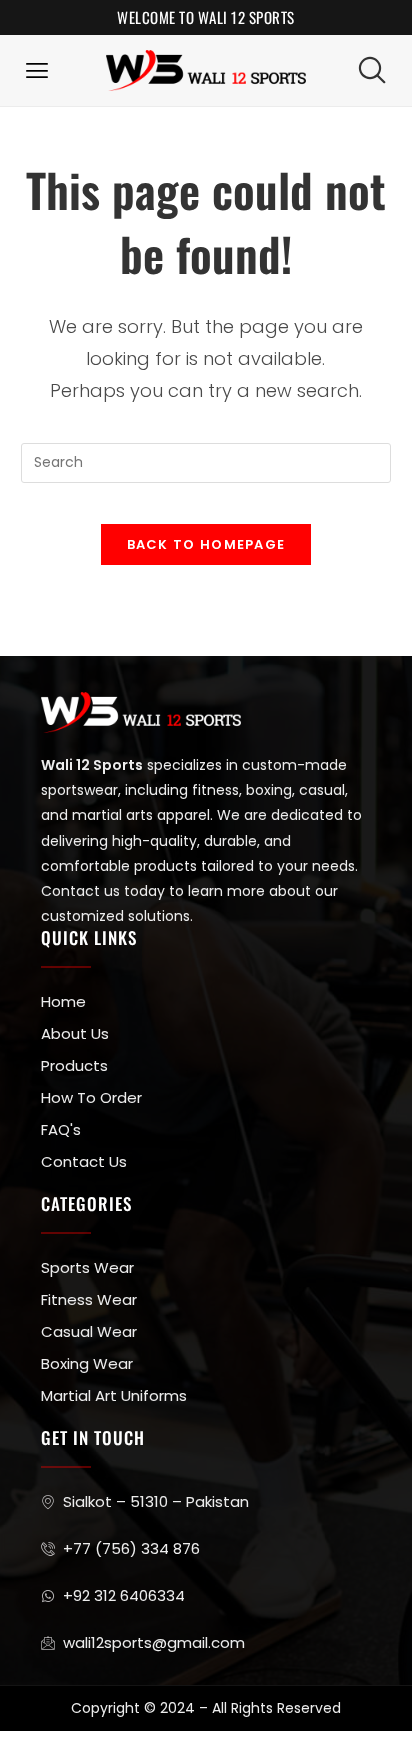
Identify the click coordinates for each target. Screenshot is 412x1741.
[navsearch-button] (372, 70)
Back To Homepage (206, 544)
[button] (37, 70)
